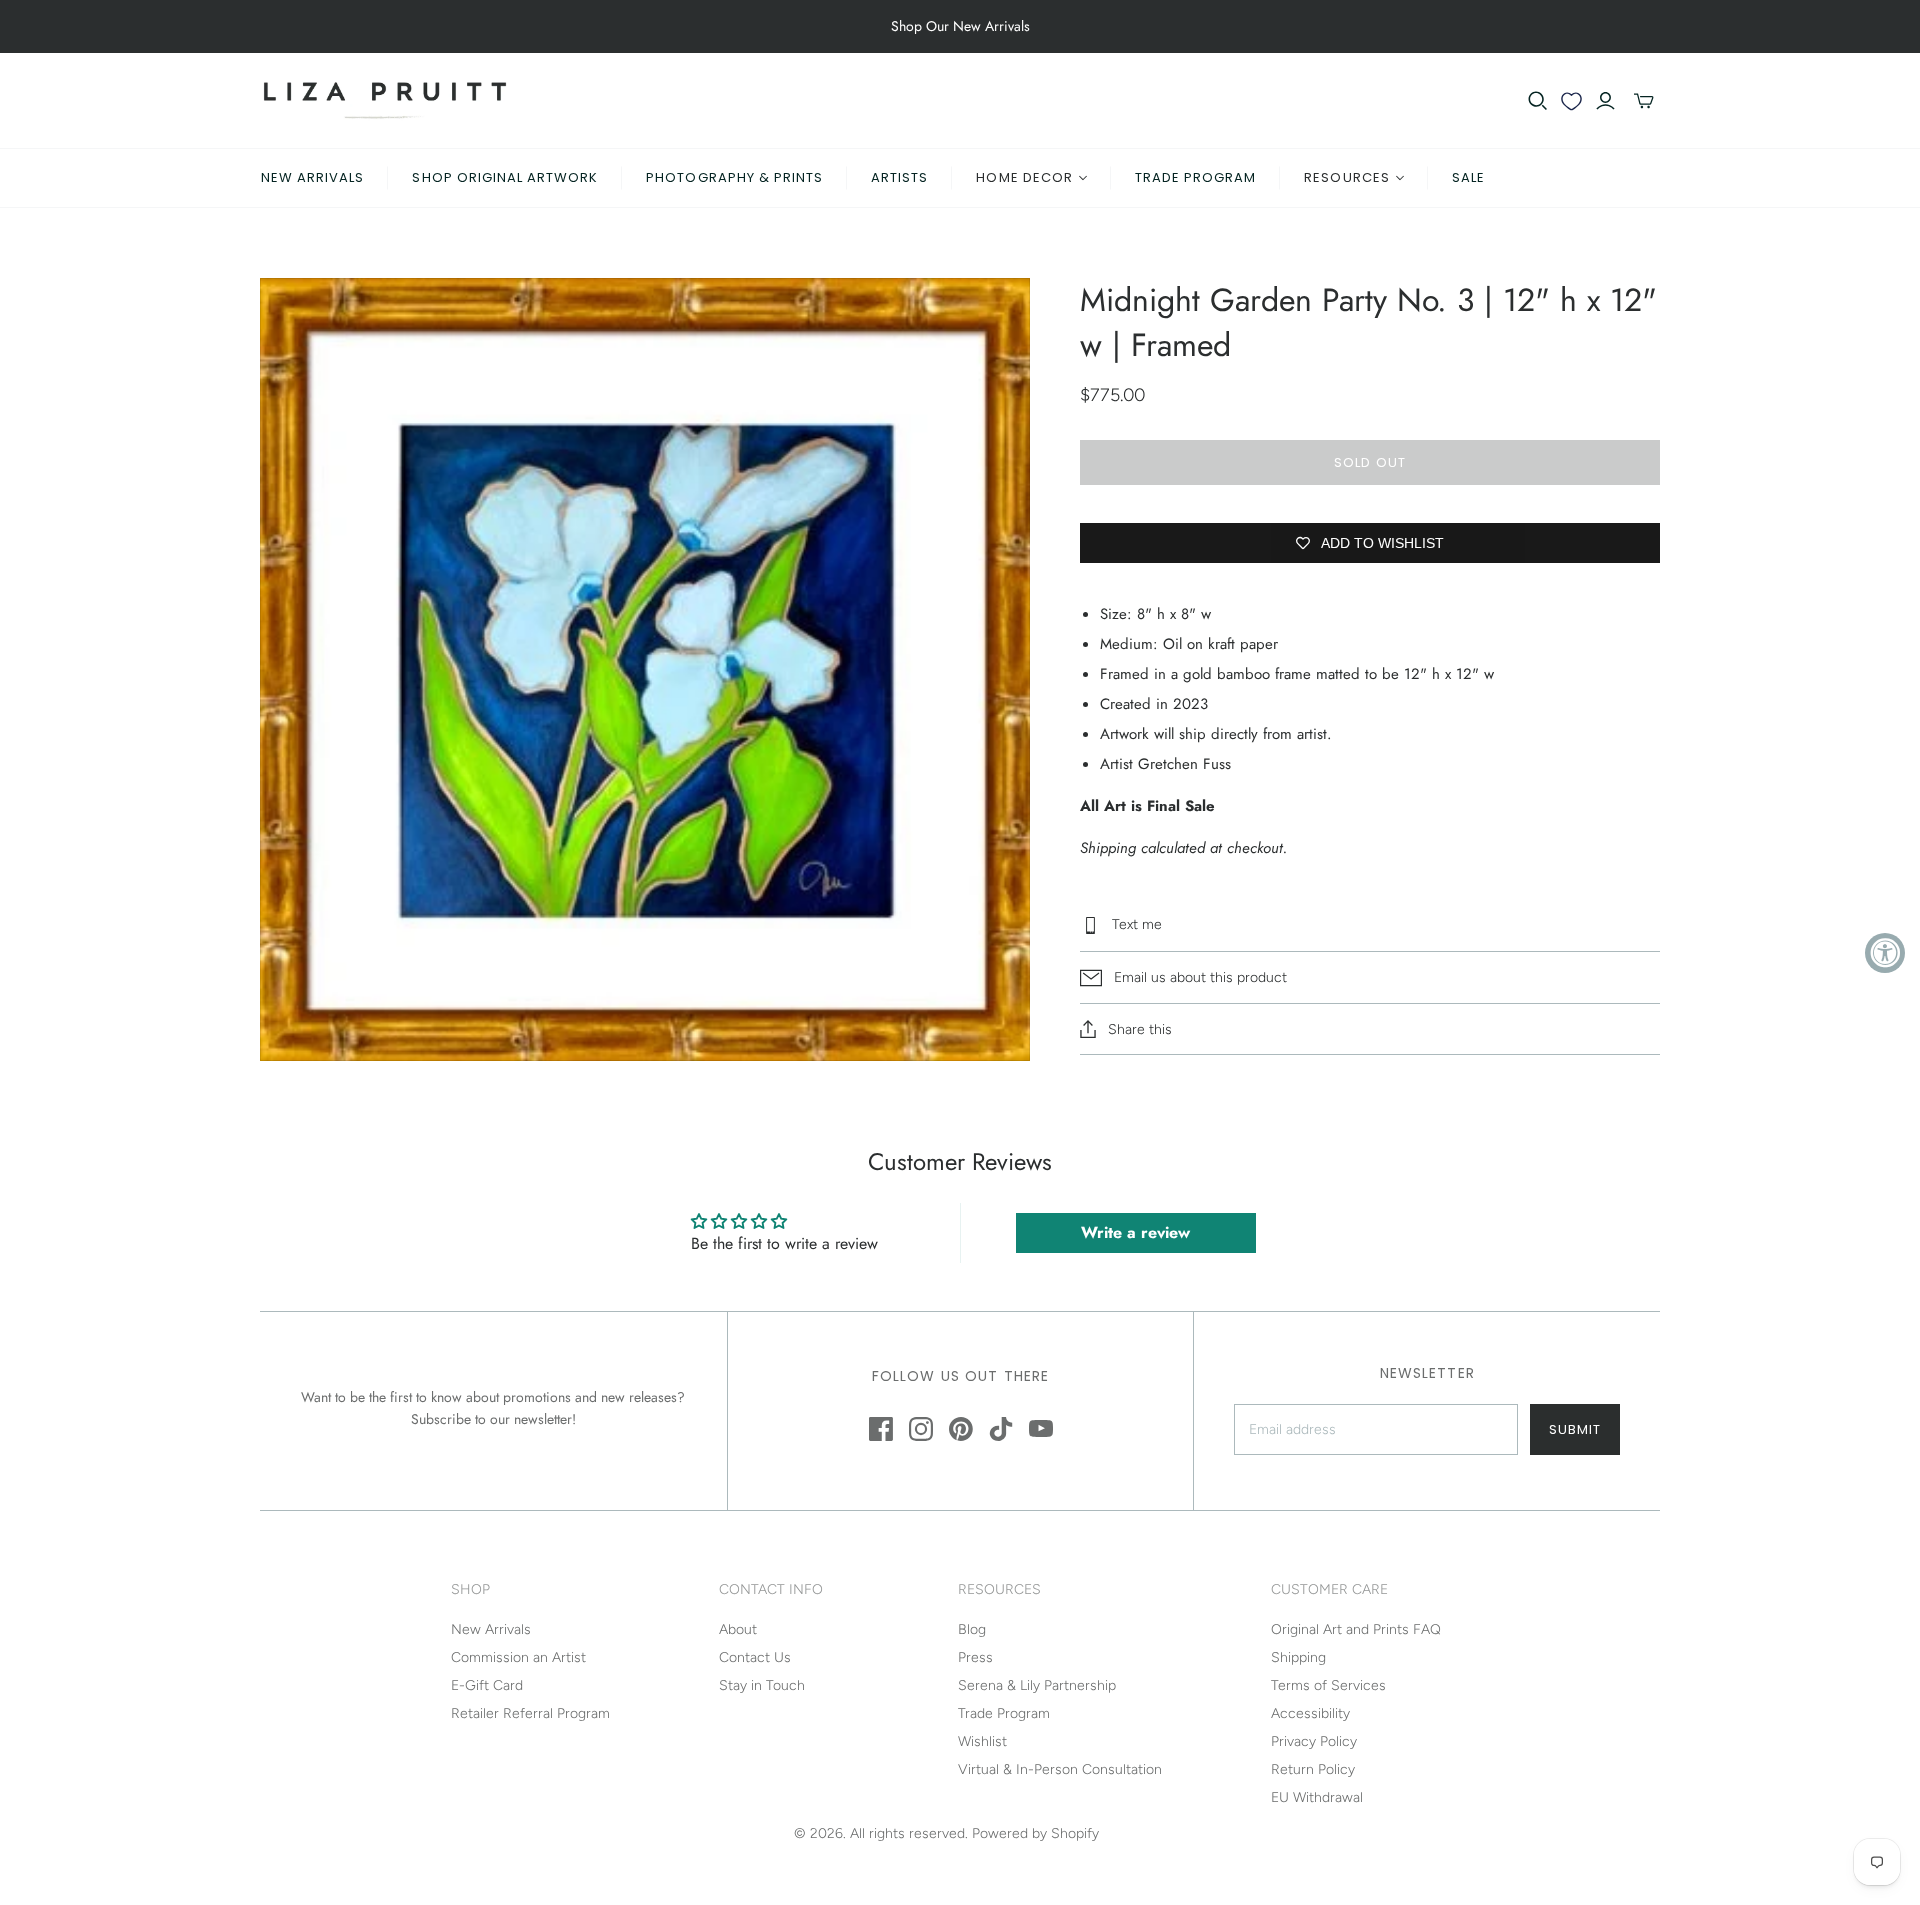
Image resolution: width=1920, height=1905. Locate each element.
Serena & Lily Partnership (1037, 1685)
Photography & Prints (734, 177)
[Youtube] (1041, 1429)
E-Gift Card (487, 1685)
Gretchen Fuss (1184, 764)
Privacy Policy (1314, 1741)
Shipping (1298, 1657)
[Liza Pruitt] (385, 100)
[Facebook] (881, 1429)
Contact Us (755, 1657)
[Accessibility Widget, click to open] (1885, 953)
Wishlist (982, 1741)
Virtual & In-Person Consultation (1060, 1769)
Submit (1575, 1429)
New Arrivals (312, 177)
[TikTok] (1001, 1429)
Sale (1468, 177)
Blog (972, 1629)
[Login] (1605, 101)
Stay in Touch (762, 1685)
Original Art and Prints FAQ (1356, 1629)
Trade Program (1196, 177)
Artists (899, 177)
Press (975, 1657)
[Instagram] (921, 1429)
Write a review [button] (1135, 1232)
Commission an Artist (518, 1657)
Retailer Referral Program (530, 1713)
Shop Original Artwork (505, 177)
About (738, 1629)
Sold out (1369, 462)
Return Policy (1313, 1769)
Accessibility (1310, 1713)
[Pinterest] (961, 1429)
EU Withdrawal (1317, 1797)
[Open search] (1538, 101)
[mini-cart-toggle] (1644, 101)
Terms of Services (1328, 1685)
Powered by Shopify (1035, 1833)
